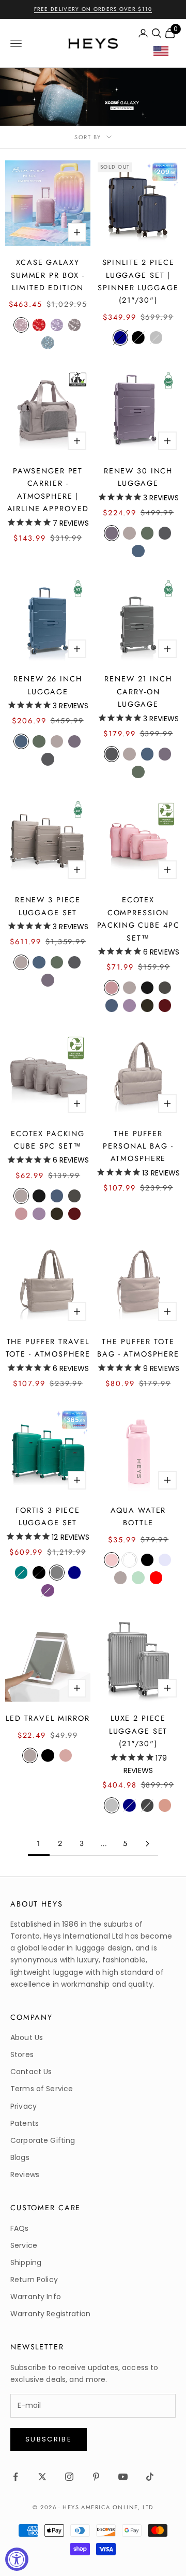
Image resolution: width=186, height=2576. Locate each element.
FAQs (20, 2228)
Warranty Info (36, 2297)
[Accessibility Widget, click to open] (17, 2559)
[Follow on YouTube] (123, 2477)
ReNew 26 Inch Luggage (48, 685)
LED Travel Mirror (48, 1718)
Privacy (24, 2106)
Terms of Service (42, 2089)
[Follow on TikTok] (150, 2477)
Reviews (25, 2175)
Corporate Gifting (43, 2140)
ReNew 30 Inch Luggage (138, 477)
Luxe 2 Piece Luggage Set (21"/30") (138, 1731)
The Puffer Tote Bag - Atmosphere (138, 1348)
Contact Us (31, 2072)
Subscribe (49, 2439)
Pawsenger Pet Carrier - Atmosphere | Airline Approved (48, 490)
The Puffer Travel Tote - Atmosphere (48, 1348)
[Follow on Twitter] (42, 2477)
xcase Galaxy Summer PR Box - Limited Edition (48, 275)
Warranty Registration (50, 2314)
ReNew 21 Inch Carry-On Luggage (138, 691)
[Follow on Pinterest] (96, 2477)
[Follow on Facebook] (16, 2477)
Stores (22, 2054)
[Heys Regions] (165, 54)
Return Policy (34, 2280)
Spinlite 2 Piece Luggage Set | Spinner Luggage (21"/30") (138, 281)
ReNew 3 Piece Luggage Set (48, 906)
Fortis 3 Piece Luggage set (48, 1516)
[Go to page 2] (147, 1844)
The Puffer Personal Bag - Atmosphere (138, 1146)
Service (24, 2245)
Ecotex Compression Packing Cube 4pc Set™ (138, 919)
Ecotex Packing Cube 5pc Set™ (48, 1140)
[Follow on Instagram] (69, 2477)
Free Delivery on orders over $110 (93, 9)
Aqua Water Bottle (138, 1516)
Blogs (20, 2157)
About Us (27, 2037)
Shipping (26, 2262)
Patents (25, 2123)
